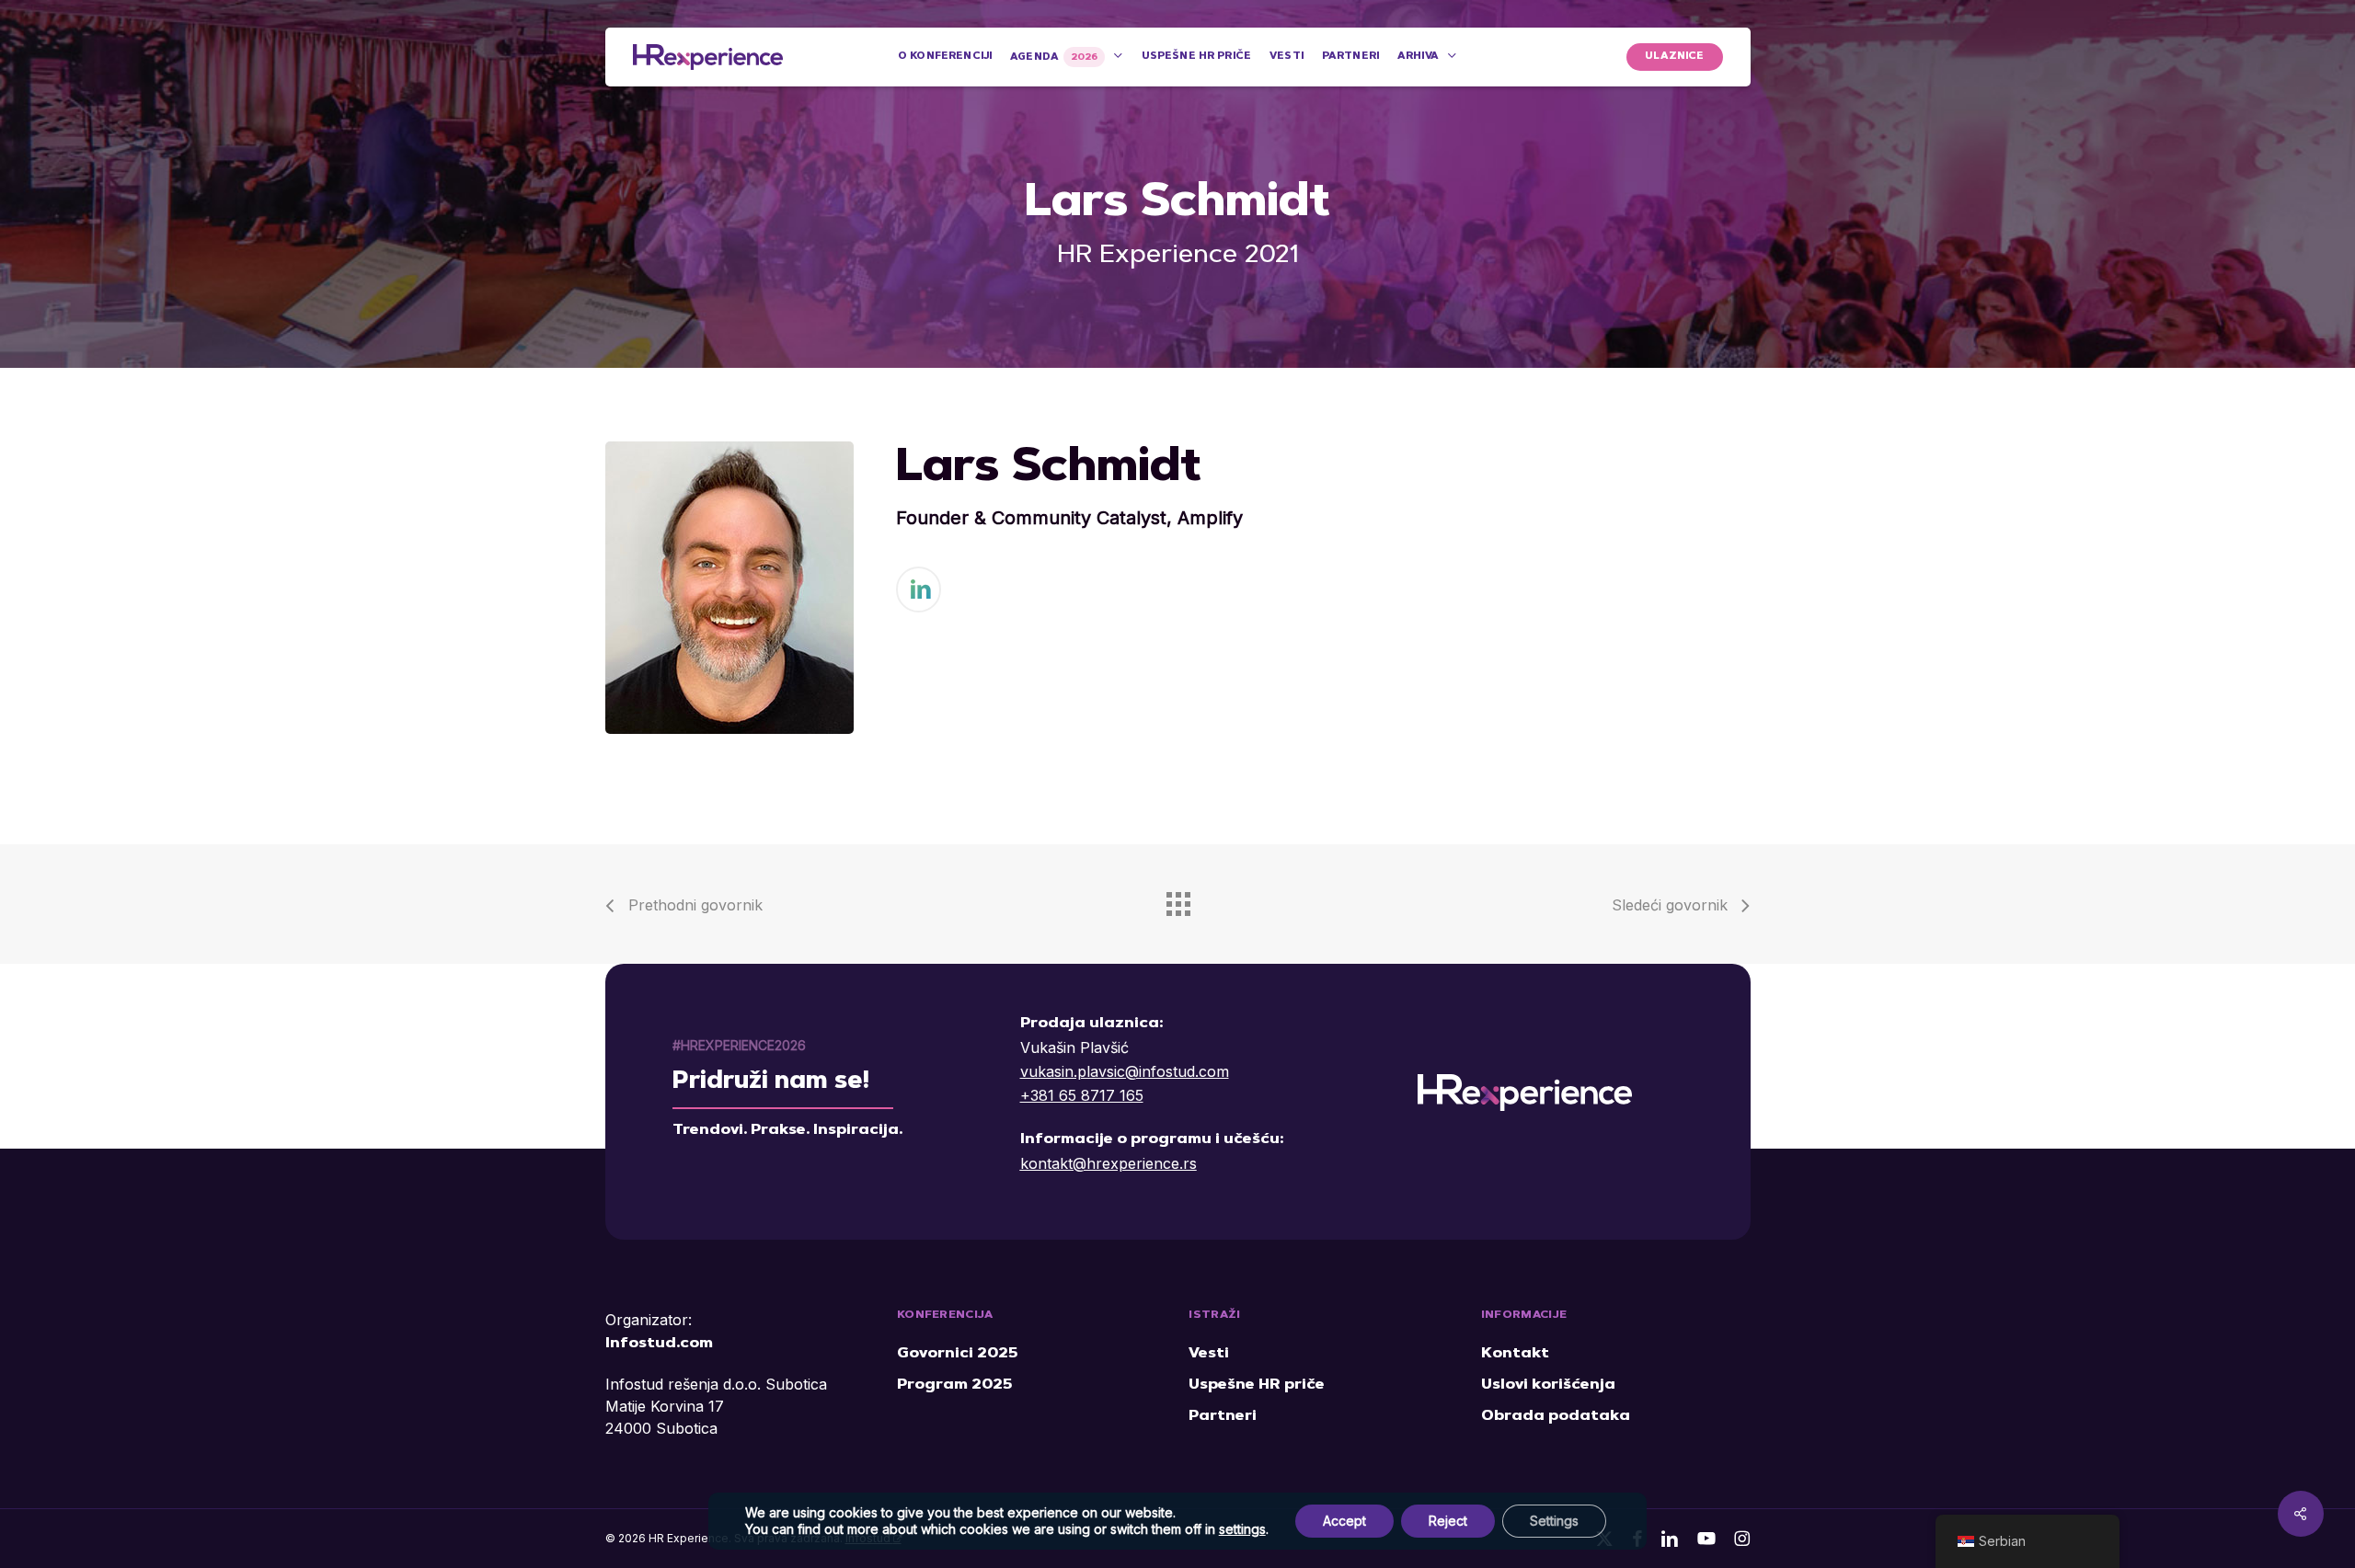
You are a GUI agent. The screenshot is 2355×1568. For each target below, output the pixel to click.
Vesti (1209, 1354)
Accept (1344, 1521)
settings (1242, 1529)
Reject (1448, 1521)
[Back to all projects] (1177, 899)
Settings (1554, 1521)
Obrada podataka (1556, 1416)
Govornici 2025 (957, 1354)
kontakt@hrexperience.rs (1109, 1163)
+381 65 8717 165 (1082, 1095)
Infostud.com (659, 1344)
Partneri (1223, 1416)
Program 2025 (954, 1385)
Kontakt (1515, 1354)
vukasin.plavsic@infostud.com (1125, 1071)
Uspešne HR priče (1257, 1385)
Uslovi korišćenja (1548, 1385)
